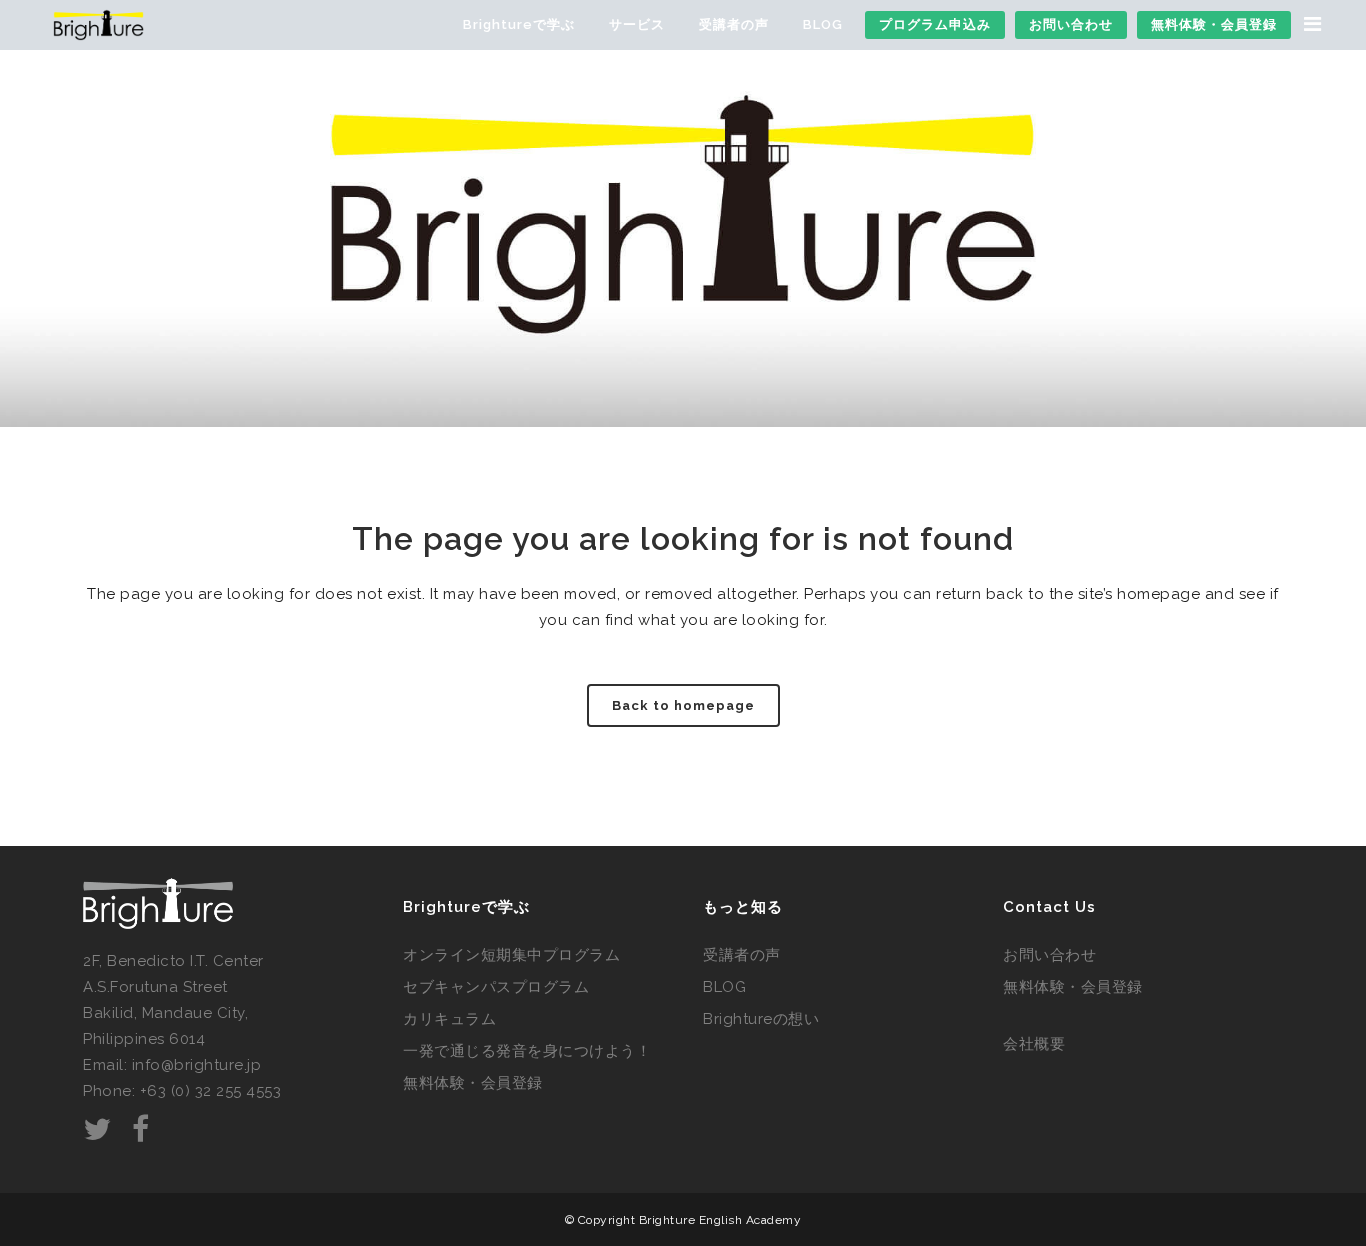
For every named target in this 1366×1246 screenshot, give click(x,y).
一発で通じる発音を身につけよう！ (527, 1051)
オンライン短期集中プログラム (511, 955)
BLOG (724, 987)
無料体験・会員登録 (473, 1083)
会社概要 (1034, 1044)
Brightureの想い (761, 1019)
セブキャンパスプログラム (496, 987)
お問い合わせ (1049, 955)
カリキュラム (449, 1019)
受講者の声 (742, 955)
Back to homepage (683, 705)
